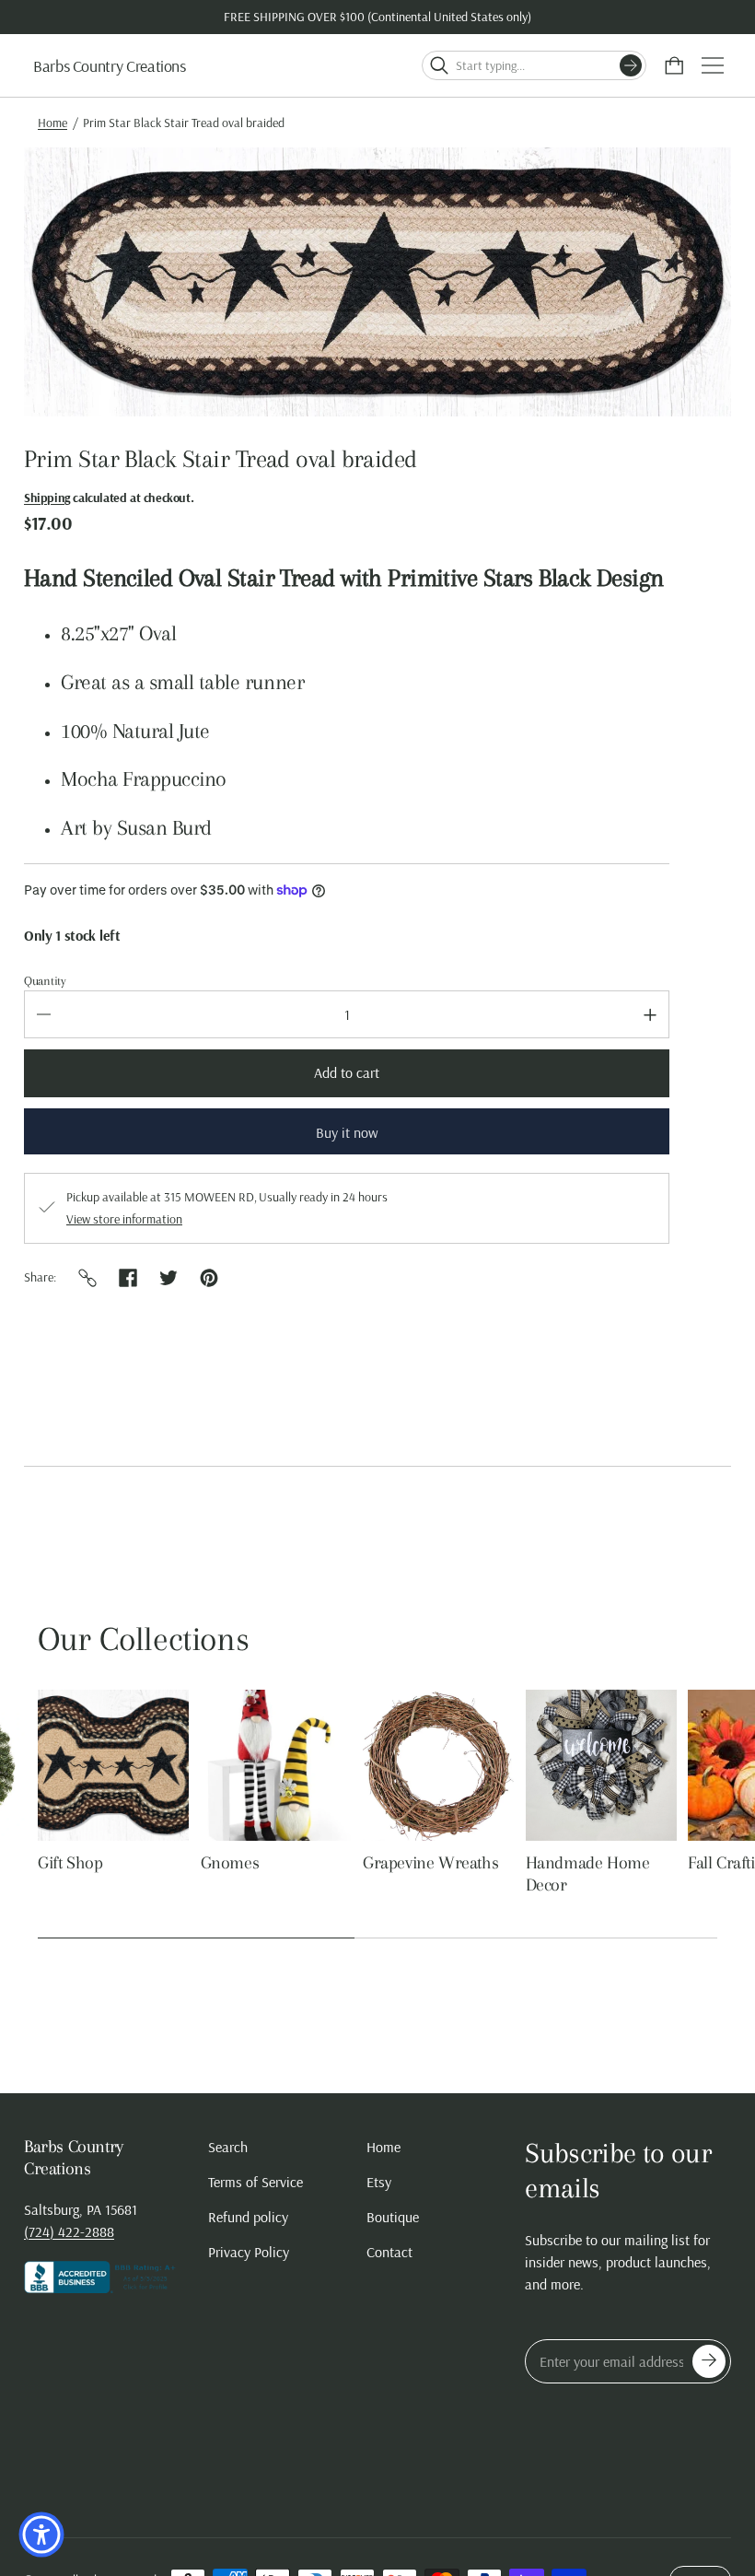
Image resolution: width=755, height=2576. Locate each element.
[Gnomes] (276, 1765)
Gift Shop (70, 1863)
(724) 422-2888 (69, 2231)
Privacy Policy (249, 2252)
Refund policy (248, 2217)
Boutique (393, 2217)
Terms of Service (256, 2182)
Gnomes (230, 1863)
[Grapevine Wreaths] (438, 1765)
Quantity (45, 981)
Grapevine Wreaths (430, 1863)
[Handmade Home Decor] (601, 1765)
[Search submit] (631, 65)
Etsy (379, 2182)
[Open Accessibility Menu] (41, 2535)
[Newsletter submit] (709, 2361)
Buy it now (347, 1132)
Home (52, 123)
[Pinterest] (209, 1278)
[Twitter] (168, 1278)
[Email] (87, 1278)
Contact (389, 2252)
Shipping (47, 498)
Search (228, 2147)
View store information (124, 1219)
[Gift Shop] (113, 1765)
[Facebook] (128, 1278)
